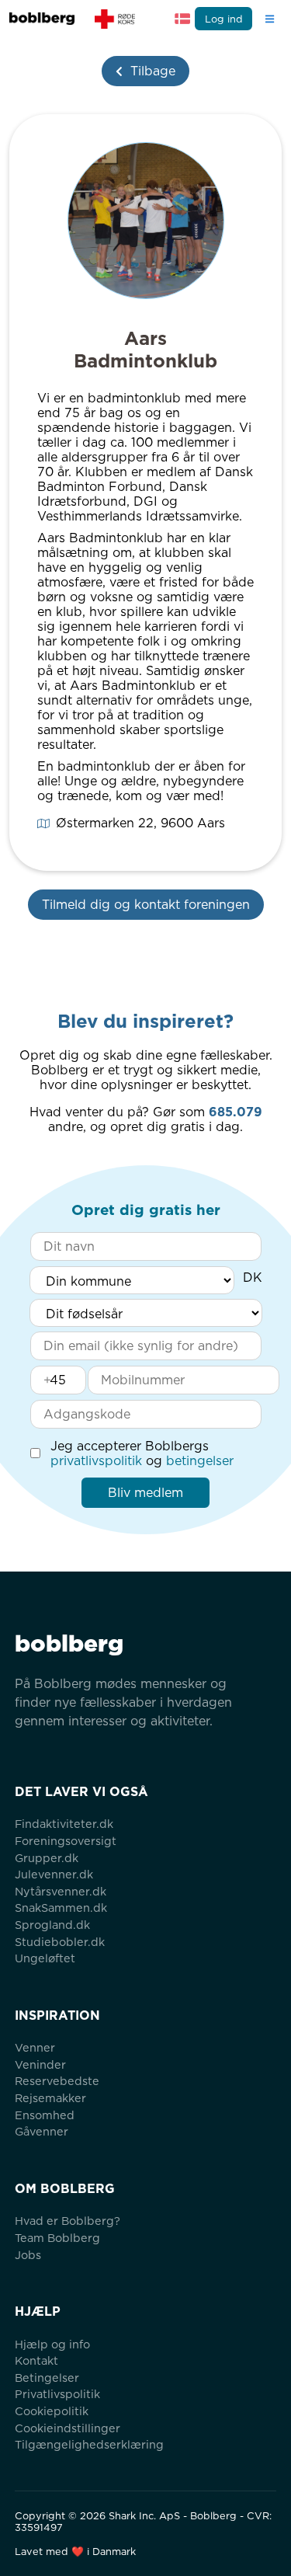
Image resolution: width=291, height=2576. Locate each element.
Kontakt (36, 2360)
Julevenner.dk (54, 1874)
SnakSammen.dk (61, 1908)
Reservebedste (57, 2081)
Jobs (28, 2255)
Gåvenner (42, 2131)
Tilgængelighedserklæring (89, 2444)
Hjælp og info (52, 2344)
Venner (35, 2047)
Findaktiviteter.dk (64, 1824)
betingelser (200, 1461)
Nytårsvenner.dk (61, 1891)
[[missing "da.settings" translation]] (182, 19)
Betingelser (47, 2378)
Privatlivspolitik (57, 2394)
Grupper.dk (47, 1858)
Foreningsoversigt (66, 1841)
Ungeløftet (45, 1958)
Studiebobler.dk (60, 1942)
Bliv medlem (145, 1493)
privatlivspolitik (96, 1461)
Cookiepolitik (52, 2411)
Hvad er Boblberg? (68, 2221)
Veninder (40, 2064)
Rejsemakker (50, 2098)
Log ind (224, 19)
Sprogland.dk (52, 1925)
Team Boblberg (57, 2238)
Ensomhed (45, 2115)
